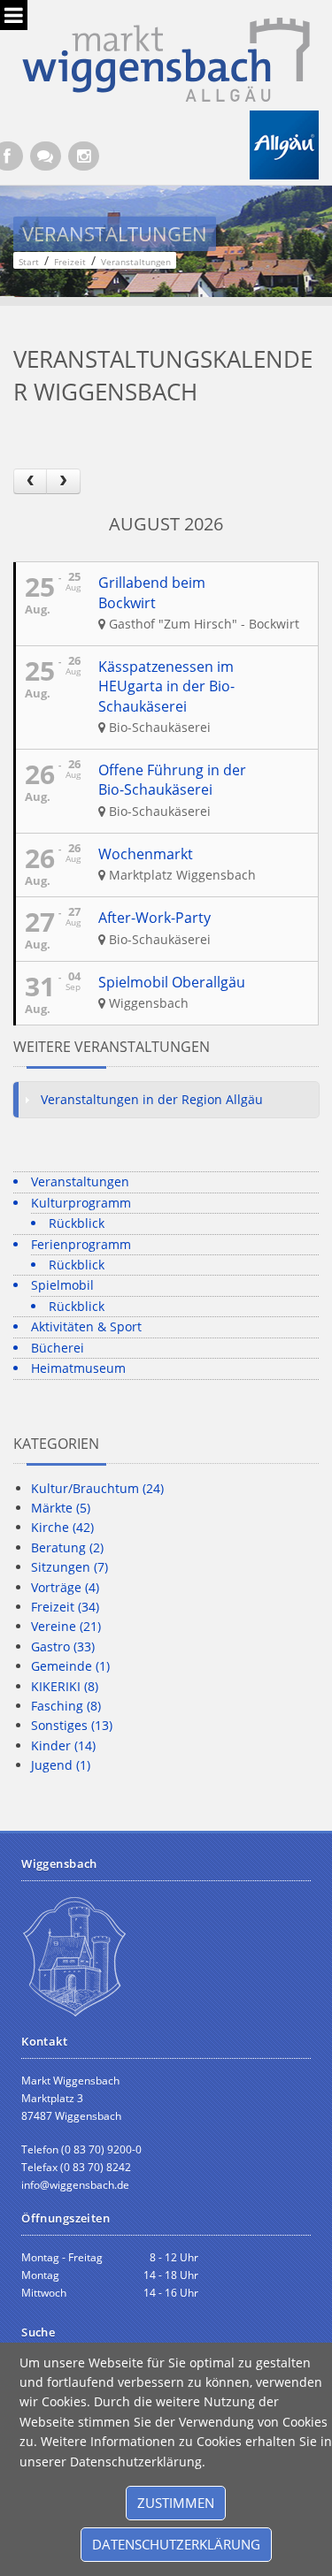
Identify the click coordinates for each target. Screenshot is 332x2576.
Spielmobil (62, 1285)
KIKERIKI (65, 1686)
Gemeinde (70, 1666)
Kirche (62, 1527)
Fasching (66, 1706)
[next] (63, 481)
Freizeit (65, 1607)
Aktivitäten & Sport (86, 1326)
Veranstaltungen (80, 1181)
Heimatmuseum (78, 1368)
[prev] (30, 481)
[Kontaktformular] (46, 156)
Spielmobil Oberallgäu (172, 982)
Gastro (63, 1646)
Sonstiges (72, 1725)
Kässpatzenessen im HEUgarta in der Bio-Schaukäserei (166, 686)
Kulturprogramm (81, 1203)
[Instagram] (84, 156)
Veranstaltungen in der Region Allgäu (152, 1099)
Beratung (67, 1547)
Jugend (61, 1765)
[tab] (166, 1100)
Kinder (63, 1745)
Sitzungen (69, 1567)
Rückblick (77, 1223)
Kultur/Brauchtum (97, 1488)
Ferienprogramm (81, 1244)
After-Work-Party (154, 918)
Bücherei (58, 1348)
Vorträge (65, 1587)
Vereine (66, 1626)
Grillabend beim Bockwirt (152, 592)
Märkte (61, 1508)
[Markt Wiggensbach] (166, 58)
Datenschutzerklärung (176, 2544)
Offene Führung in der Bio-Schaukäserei (172, 780)
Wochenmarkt (146, 854)
